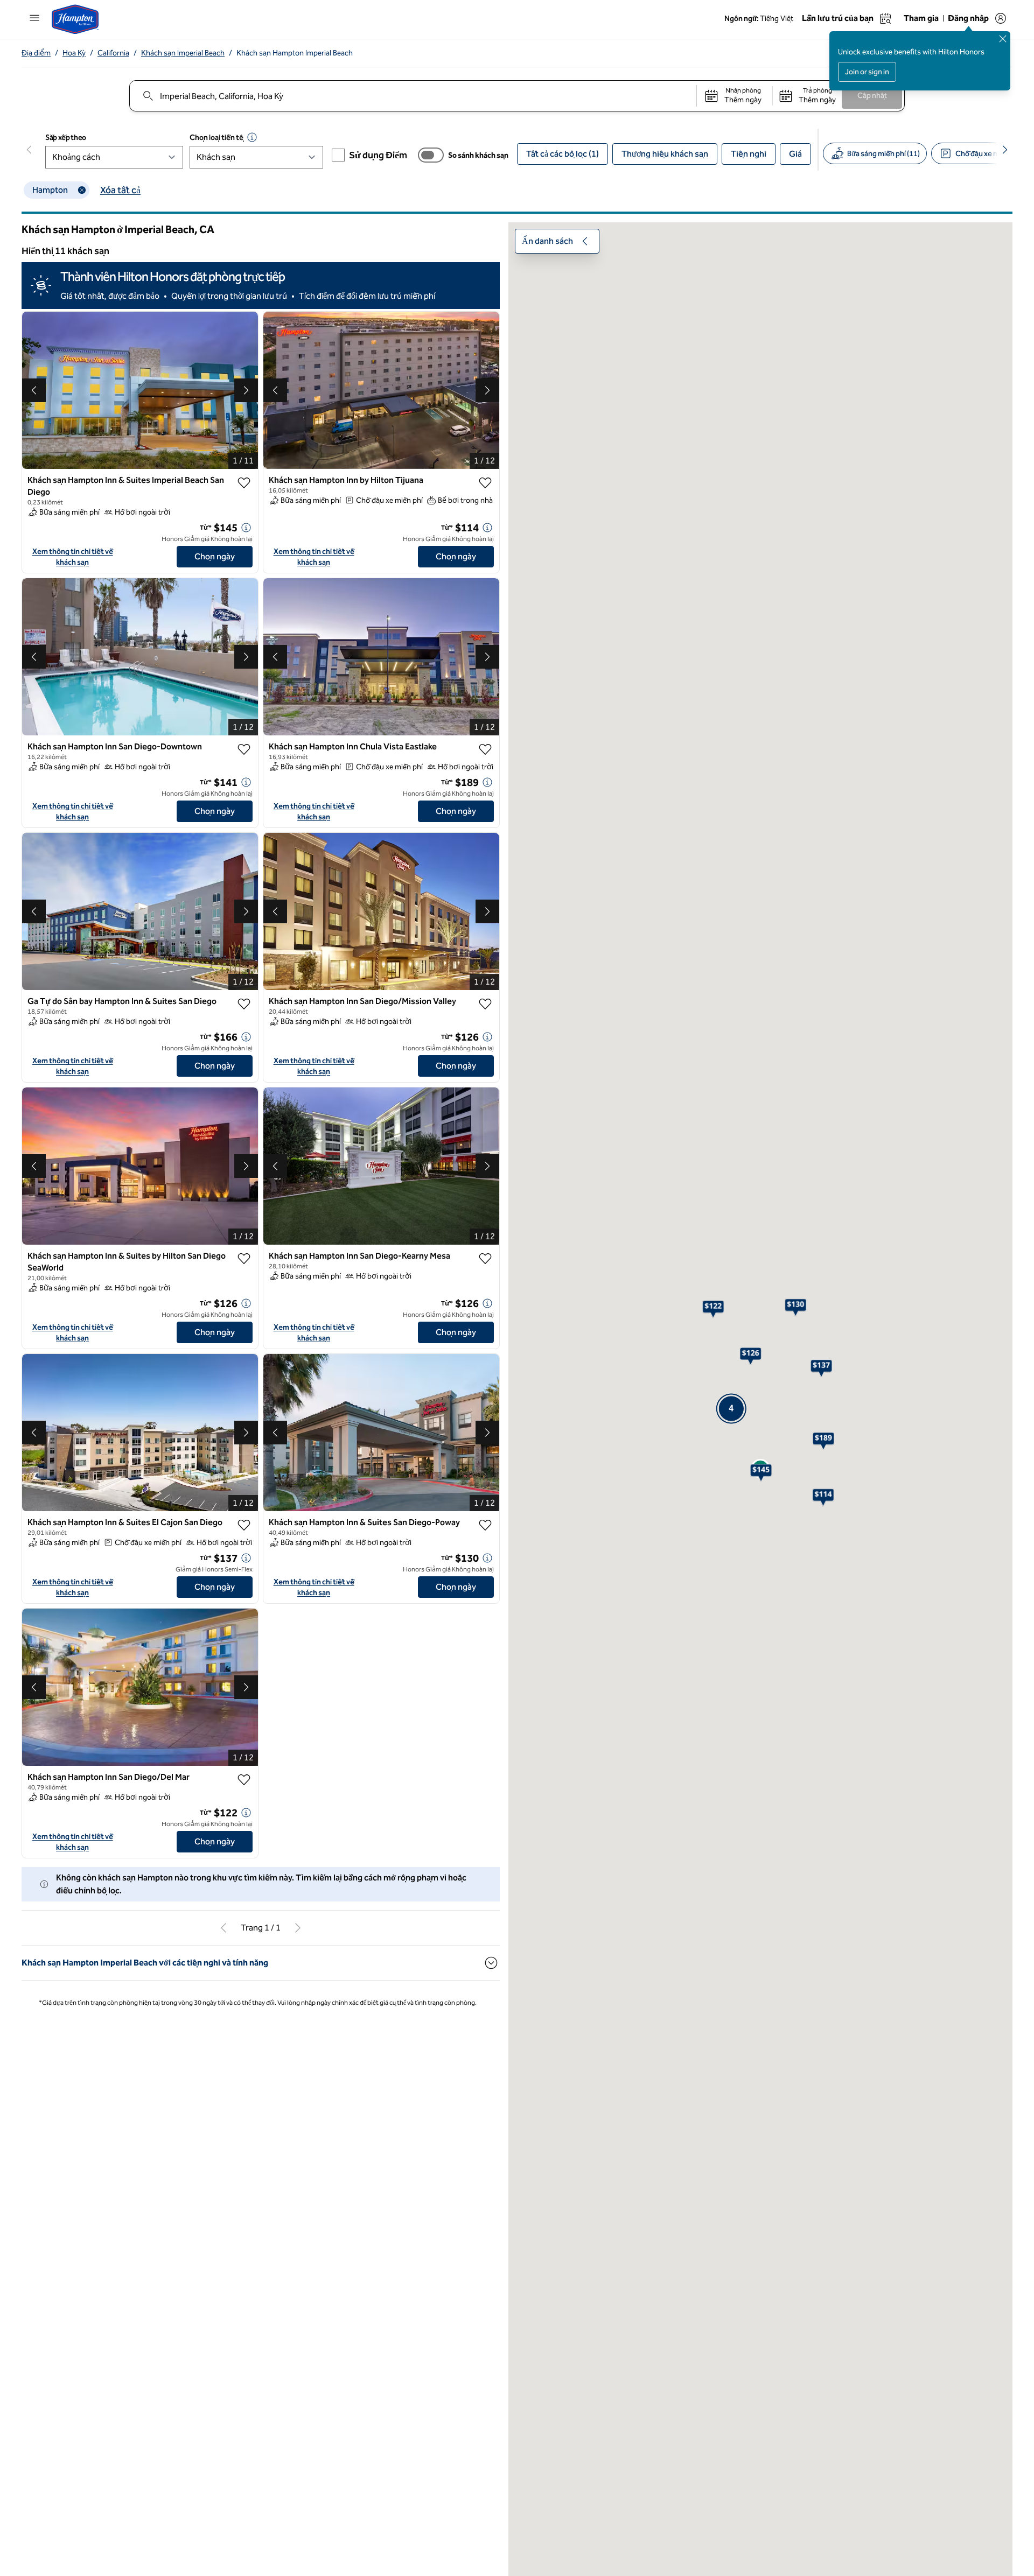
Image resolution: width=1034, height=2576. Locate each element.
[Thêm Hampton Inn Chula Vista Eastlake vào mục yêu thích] (485, 741)
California (113, 53)
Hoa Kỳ (74, 53)
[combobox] (412, 96)
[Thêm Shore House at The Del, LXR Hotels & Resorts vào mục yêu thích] (244, 2393)
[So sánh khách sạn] (431, 155)
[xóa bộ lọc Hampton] (82, 190)
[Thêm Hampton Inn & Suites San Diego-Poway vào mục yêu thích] (485, 1566)
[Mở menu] (34, 18)
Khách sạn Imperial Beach (183, 53)
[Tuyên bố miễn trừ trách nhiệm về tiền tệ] (252, 137)
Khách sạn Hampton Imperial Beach (295, 53)
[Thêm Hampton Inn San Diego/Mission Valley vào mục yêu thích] (485, 1018)
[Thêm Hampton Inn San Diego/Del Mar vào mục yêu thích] (244, 1824)
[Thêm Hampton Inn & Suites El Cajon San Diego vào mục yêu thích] (244, 1566)
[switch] (431, 155)
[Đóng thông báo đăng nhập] (1003, 39)
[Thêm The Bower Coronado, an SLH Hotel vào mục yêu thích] (485, 2393)
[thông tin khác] (246, 520)
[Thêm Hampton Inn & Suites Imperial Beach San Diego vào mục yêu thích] (244, 483)
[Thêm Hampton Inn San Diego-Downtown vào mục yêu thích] (244, 741)
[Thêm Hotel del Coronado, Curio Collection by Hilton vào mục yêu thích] (485, 2130)
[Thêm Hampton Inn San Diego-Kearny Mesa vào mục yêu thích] (485, 1288)
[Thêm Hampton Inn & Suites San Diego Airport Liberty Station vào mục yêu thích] (244, 1018)
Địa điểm (36, 53)
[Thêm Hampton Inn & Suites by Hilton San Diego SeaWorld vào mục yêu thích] (244, 1288)
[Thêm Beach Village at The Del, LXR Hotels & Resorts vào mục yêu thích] (244, 2130)
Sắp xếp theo (66, 138)
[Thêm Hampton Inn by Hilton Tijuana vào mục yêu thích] (485, 483)
